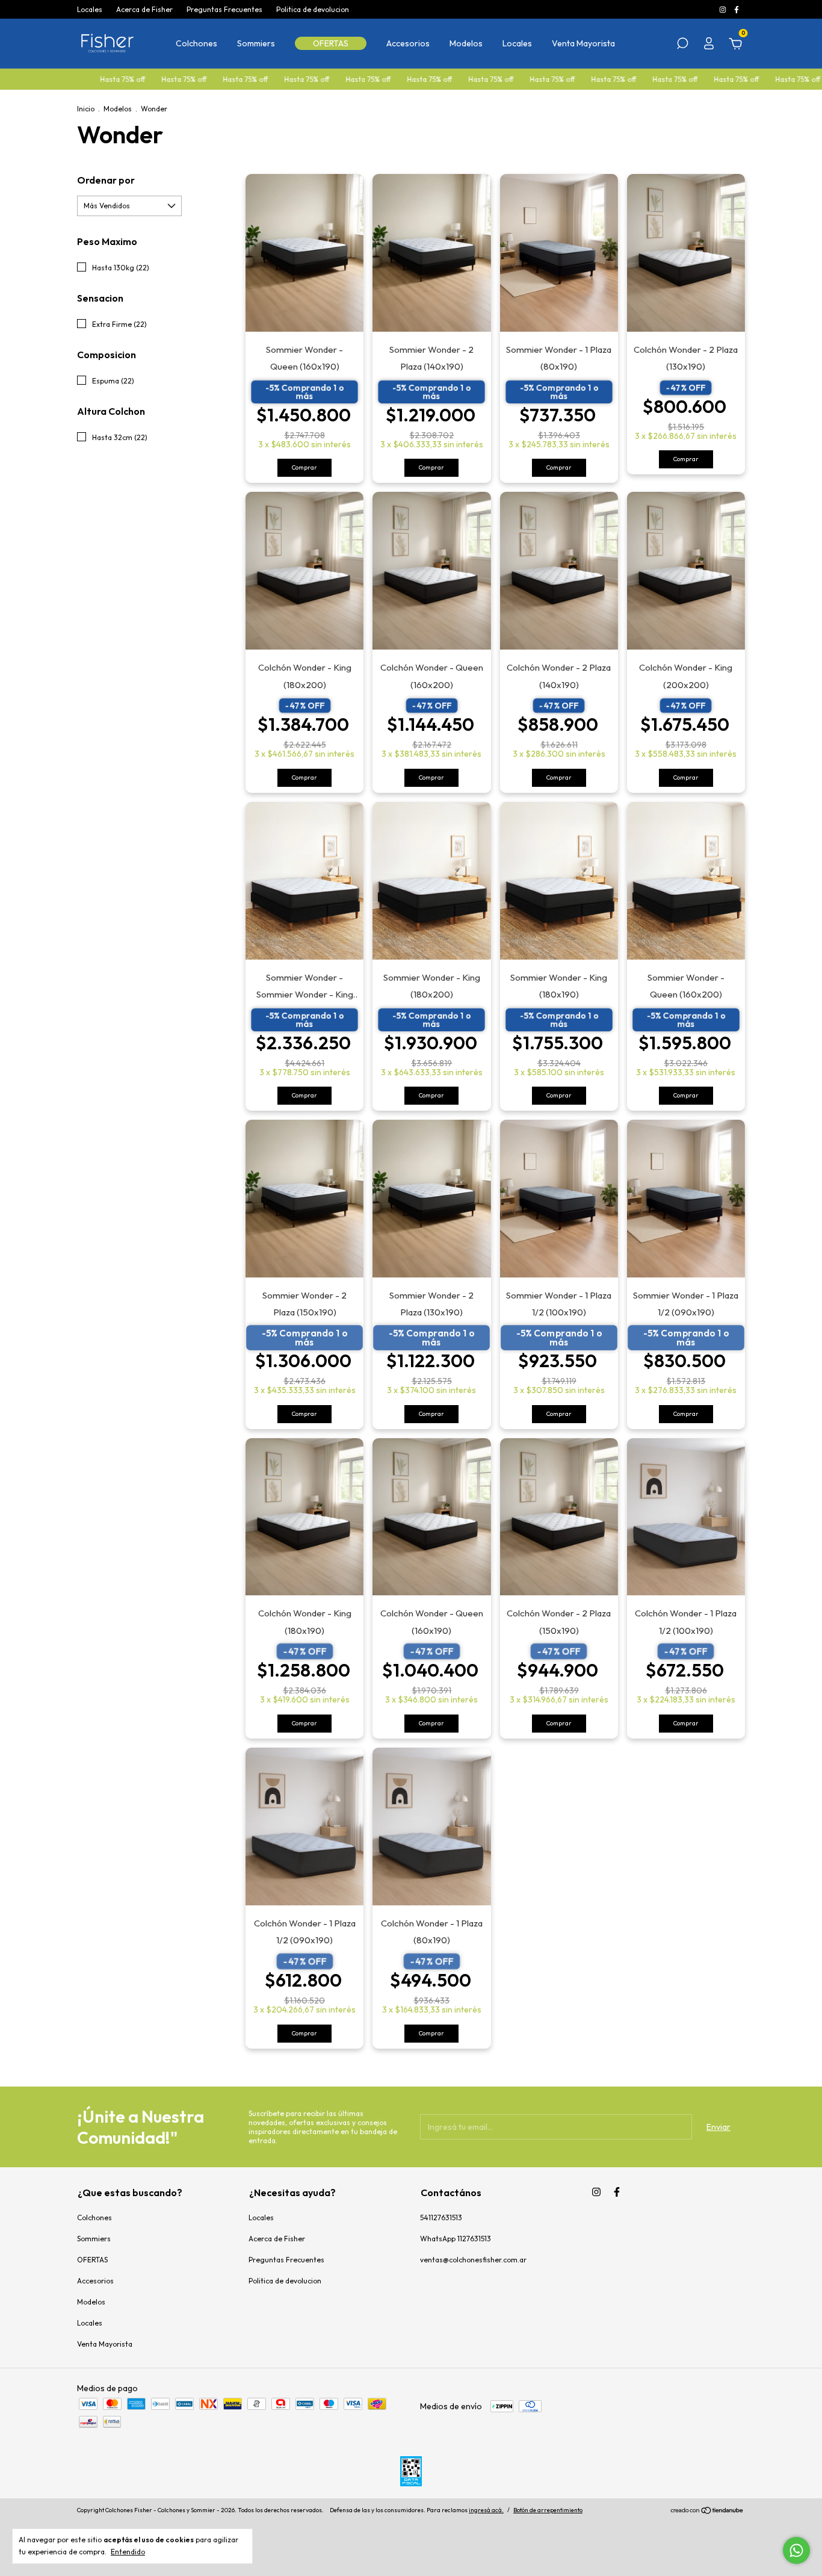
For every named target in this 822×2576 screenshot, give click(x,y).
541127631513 (441, 2218)
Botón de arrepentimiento (548, 2510)
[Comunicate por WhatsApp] (796, 2550)
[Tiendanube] (707, 2512)
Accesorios (408, 43)
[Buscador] (682, 45)
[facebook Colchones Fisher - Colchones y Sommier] (737, 9)
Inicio (86, 109)
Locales (90, 9)
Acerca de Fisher (144, 9)
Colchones (196, 43)
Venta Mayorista (583, 43)
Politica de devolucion (313, 9)
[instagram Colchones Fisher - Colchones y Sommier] (724, 9)
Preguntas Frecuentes (224, 9)
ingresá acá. (486, 2510)
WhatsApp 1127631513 (456, 2239)
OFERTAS (331, 43)
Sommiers (256, 43)
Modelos (466, 43)
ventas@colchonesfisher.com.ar (473, 2260)
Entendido (128, 2552)
